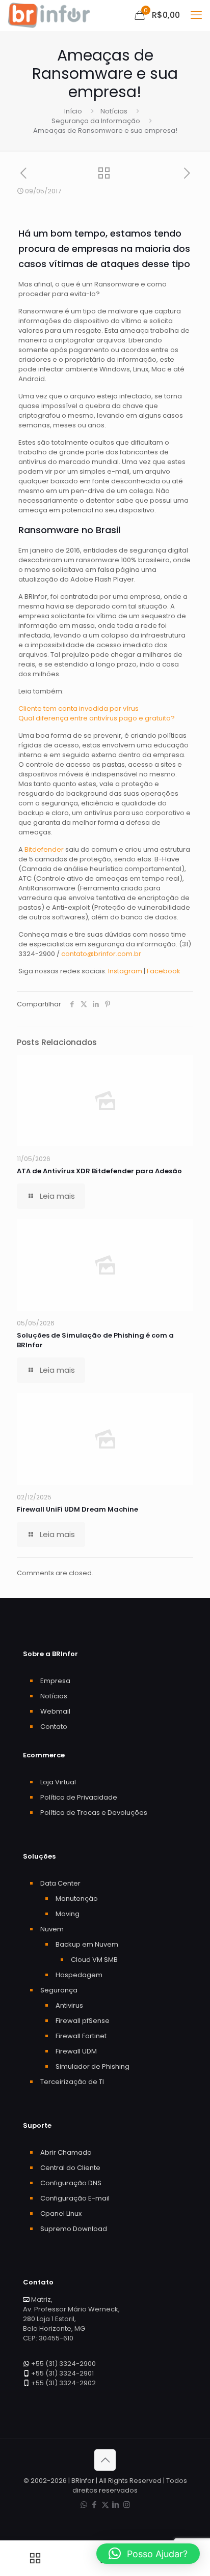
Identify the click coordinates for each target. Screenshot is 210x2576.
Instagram (125, 971)
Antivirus (69, 2005)
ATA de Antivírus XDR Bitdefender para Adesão (99, 1171)
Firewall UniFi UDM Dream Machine (77, 1509)
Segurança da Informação (96, 121)
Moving (68, 1914)
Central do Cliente (70, 2168)
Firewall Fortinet (81, 2036)
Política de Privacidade (79, 1797)
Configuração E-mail (75, 2198)
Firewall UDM (76, 2051)
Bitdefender (44, 849)
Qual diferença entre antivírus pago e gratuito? (97, 718)
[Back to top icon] (105, 2460)
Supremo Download (74, 2229)
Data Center (60, 1883)
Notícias (114, 111)
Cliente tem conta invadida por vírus (78, 708)
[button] (148, 2554)
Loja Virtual (58, 1782)
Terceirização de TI (72, 2082)
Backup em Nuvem (87, 1944)
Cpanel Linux (61, 2213)
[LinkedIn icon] (116, 2505)
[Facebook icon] (95, 2505)
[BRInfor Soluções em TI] (49, 15)
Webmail (55, 1711)
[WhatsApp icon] (84, 2505)
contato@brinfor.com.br (101, 954)
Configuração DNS (71, 2183)
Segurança (59, 1990)
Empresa (55, 1681)
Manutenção (77, 1899)
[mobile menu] (196, 15)
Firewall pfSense (83, 2021)
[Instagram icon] (127, 2505)
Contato (54, 1727)
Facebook (164, 971)
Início (73, 111)
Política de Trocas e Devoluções (94, 1813)
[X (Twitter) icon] (105, 2505)
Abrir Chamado (66, 2152)
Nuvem (52, 1929)
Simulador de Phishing (93, 2066)
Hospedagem (79, 1975)
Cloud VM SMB (94, 1960)
